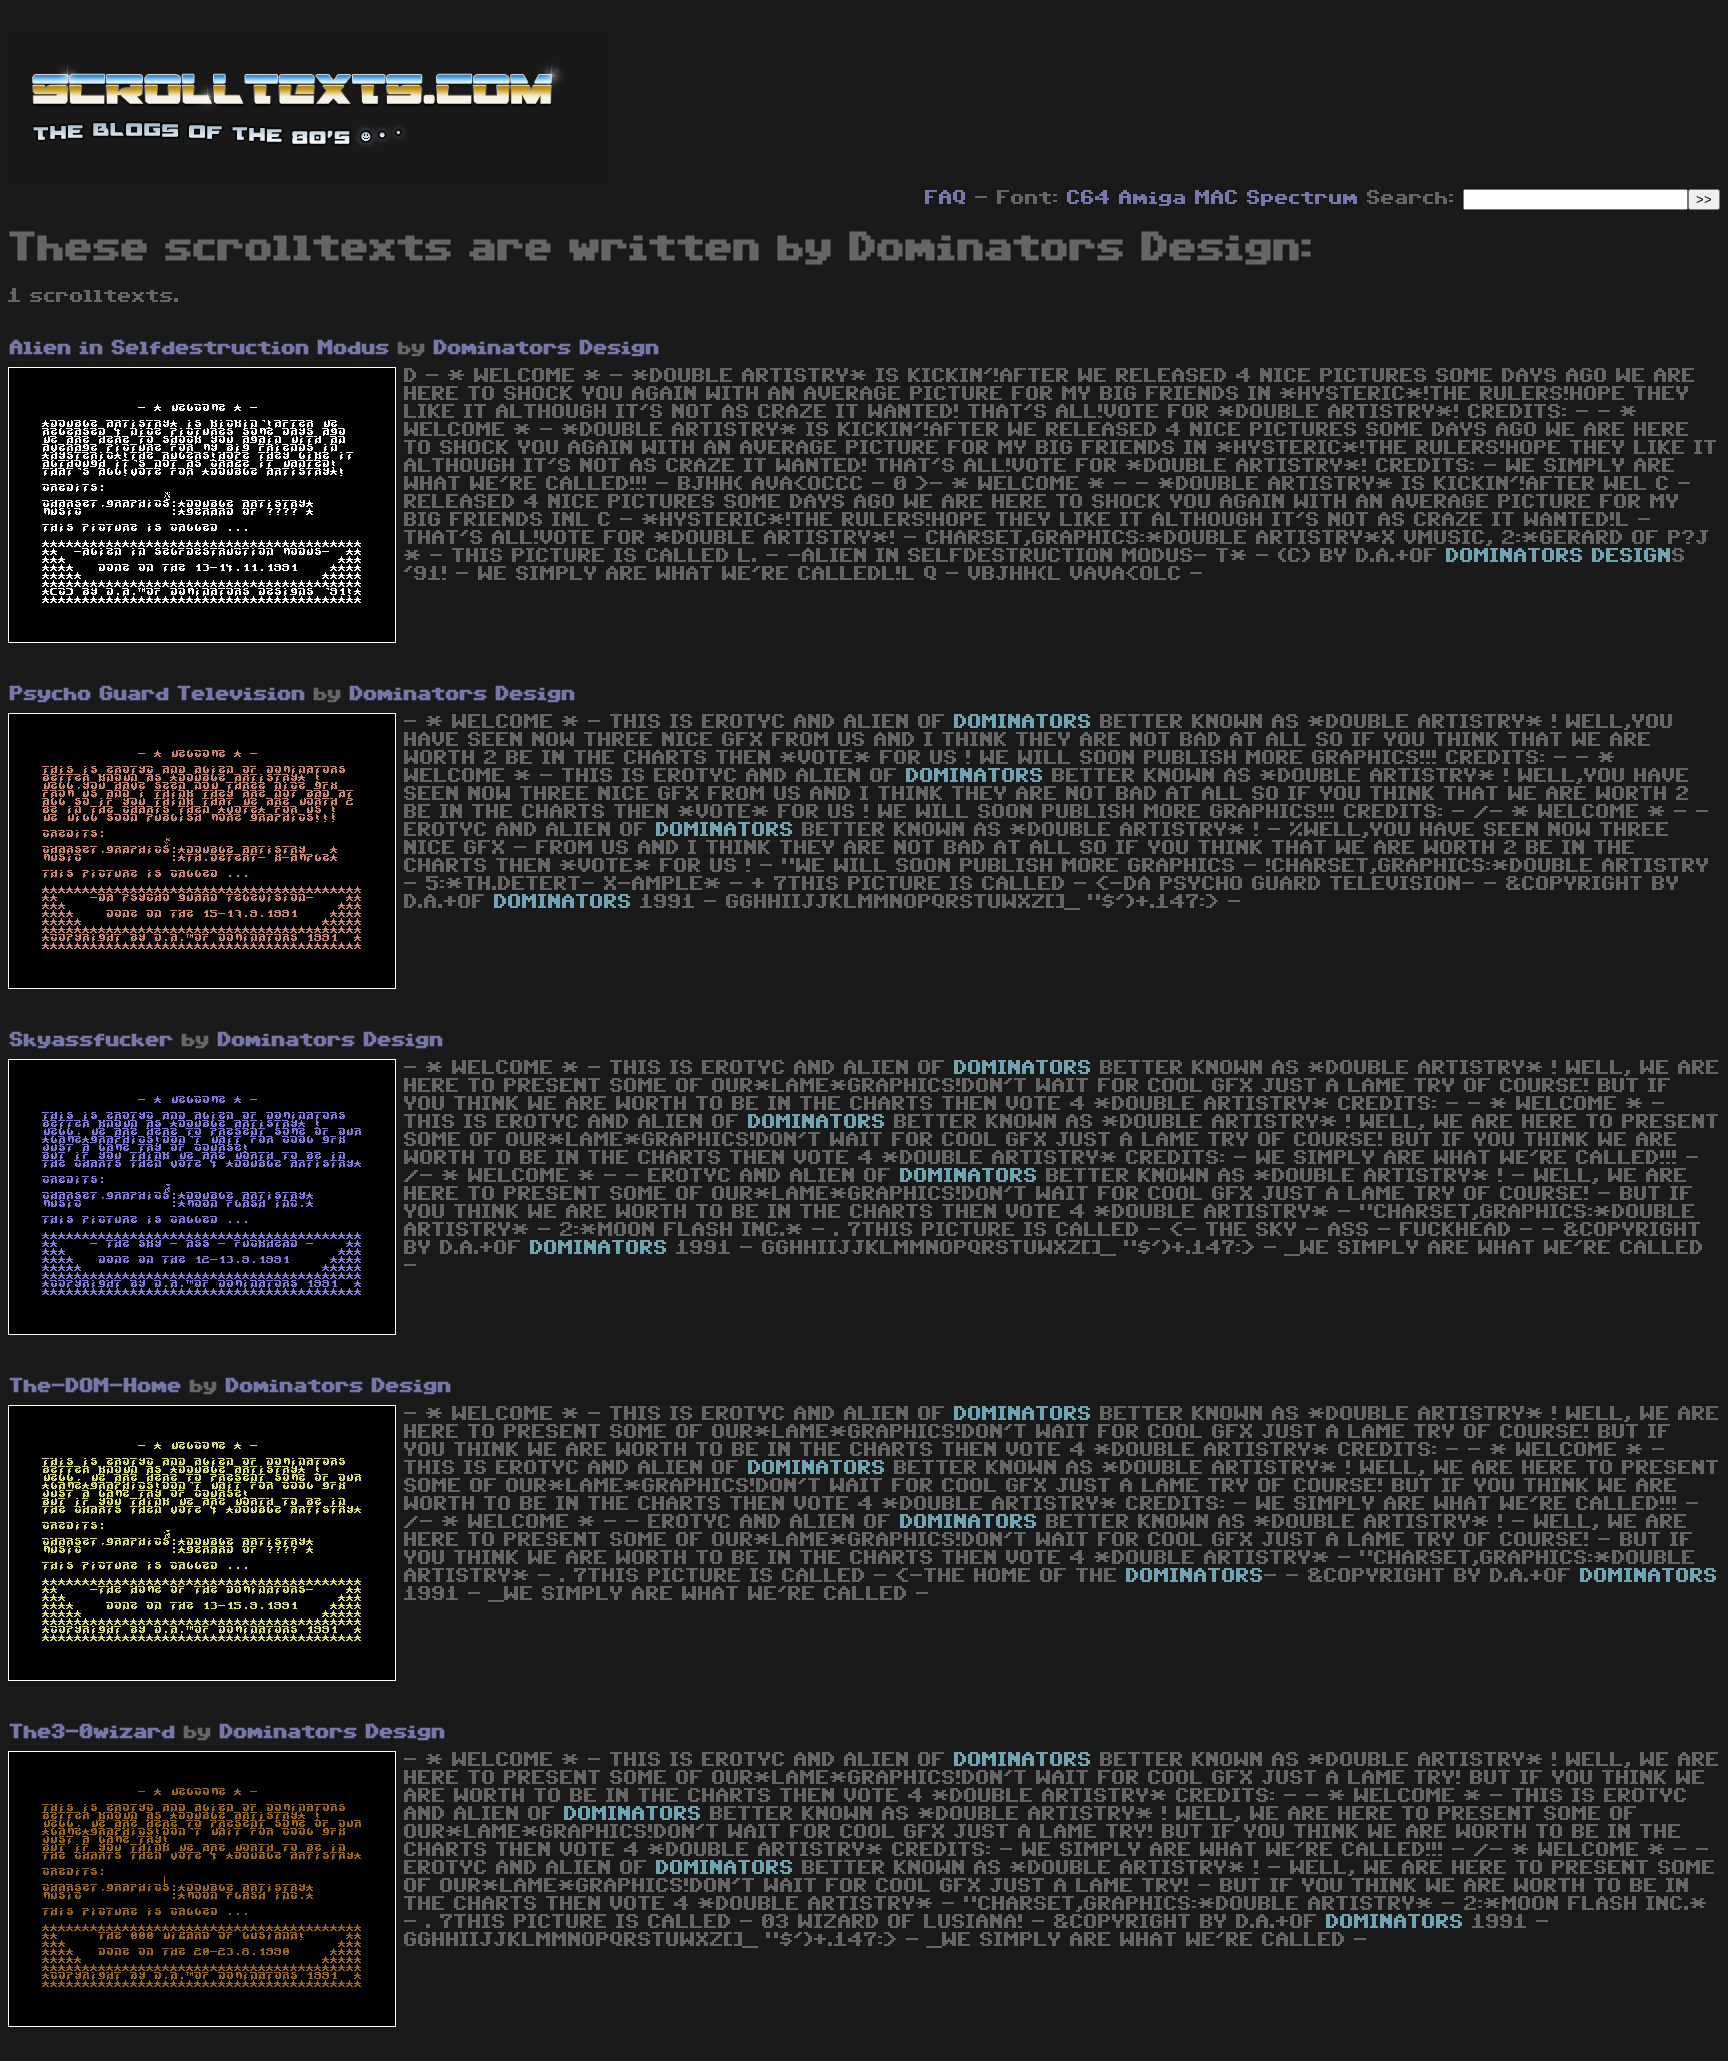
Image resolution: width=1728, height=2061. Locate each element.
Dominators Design (547, 348)
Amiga (1153, 198)
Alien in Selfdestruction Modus (200, 348)
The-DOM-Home (96, 1386)
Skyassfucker (92, 1040)
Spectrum (1303, 198)
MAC (1217, 198)
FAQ (946, 198)
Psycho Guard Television (158, 694)
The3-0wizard (93, 1732)
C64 (1089, 198)
